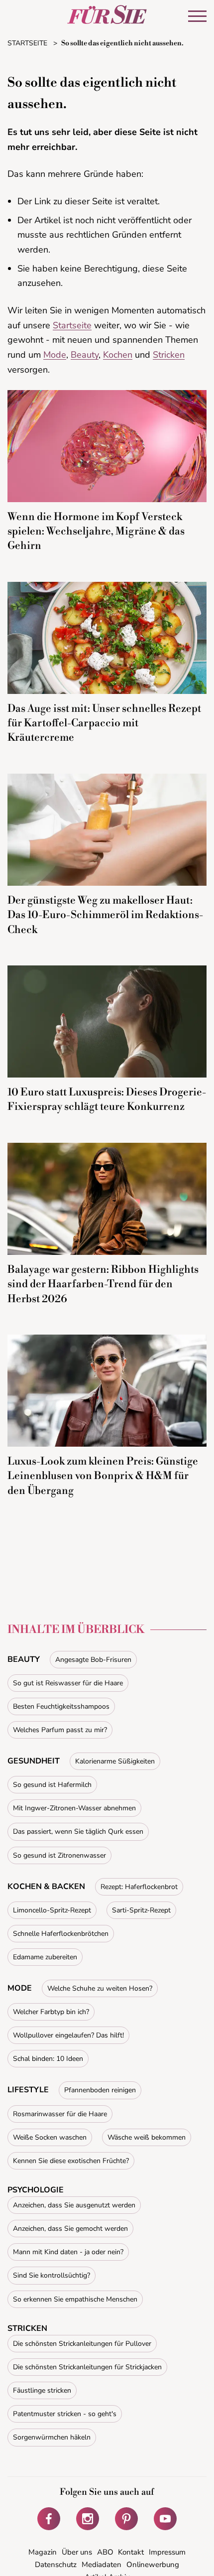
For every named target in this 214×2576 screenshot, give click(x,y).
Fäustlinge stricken (42, 2390)
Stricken (169, 355)
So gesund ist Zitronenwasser (59, 1855)
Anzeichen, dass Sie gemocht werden (70, 2229)
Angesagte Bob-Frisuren (93, 1660)
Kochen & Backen (46, 1887)
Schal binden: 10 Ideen (48, 2059)
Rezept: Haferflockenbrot (139, 1887)
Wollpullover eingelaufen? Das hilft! (68, 2035)
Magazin (43, 2552)
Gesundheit (34, 1761)
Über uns (77, 2552)
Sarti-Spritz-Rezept (141, 1910)
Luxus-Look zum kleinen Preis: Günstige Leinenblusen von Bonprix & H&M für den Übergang (103, 1476)
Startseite (72, 325)
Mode (55, 355)
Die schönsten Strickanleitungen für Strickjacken (87, 2367)
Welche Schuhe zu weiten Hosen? (100, 1988)
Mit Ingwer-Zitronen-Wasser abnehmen (74, 1808)
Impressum (167, 2552)
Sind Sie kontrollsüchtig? (52, 2275)
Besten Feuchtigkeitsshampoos (61, 1706)
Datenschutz (56, 2565)
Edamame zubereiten (45, 1957)
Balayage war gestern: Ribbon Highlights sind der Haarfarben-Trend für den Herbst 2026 (103, 1285)
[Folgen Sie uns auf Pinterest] (126, 2519)
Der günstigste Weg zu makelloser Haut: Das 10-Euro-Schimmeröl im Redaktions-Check (105, 915)
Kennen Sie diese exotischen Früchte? (71, 2161)
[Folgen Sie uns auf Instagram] (88, 2519)
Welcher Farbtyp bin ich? (51, 2012)
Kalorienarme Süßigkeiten (115, 1761)
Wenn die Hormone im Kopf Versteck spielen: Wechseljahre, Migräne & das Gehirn (96, 532)
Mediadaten (102, 2565)
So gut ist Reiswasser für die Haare (68, 1683)
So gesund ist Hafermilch (52, 1785)
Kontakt (131, 2552)
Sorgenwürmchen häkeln (52, 2437)
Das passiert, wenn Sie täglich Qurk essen (78, 1831)
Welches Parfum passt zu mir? (60, 1730)
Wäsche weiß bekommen (147, 2137)
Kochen (118, 355)
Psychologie (36, 2190)
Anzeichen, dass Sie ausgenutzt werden (74, 2205)
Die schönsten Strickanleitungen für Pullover (82, 2344)
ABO (105, 2552)
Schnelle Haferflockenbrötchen (61, 1934)
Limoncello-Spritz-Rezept (52, 1910)
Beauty (85, 355)
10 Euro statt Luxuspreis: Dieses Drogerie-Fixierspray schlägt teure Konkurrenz (107, 1100)
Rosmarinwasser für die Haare (60, 2114)
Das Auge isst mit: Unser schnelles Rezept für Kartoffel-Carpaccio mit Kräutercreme (104, 724)
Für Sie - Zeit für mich (107, 14)
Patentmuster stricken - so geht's (65, 2414)
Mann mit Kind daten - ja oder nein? (68, 2252)
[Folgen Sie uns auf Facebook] (49, 2519)
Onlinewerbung (153, 2565)
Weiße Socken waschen (50, 2137)
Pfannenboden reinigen (100, 2090)
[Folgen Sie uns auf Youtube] (165, 2519)
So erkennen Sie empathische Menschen (75, 2299)
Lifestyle (28, 2090)
